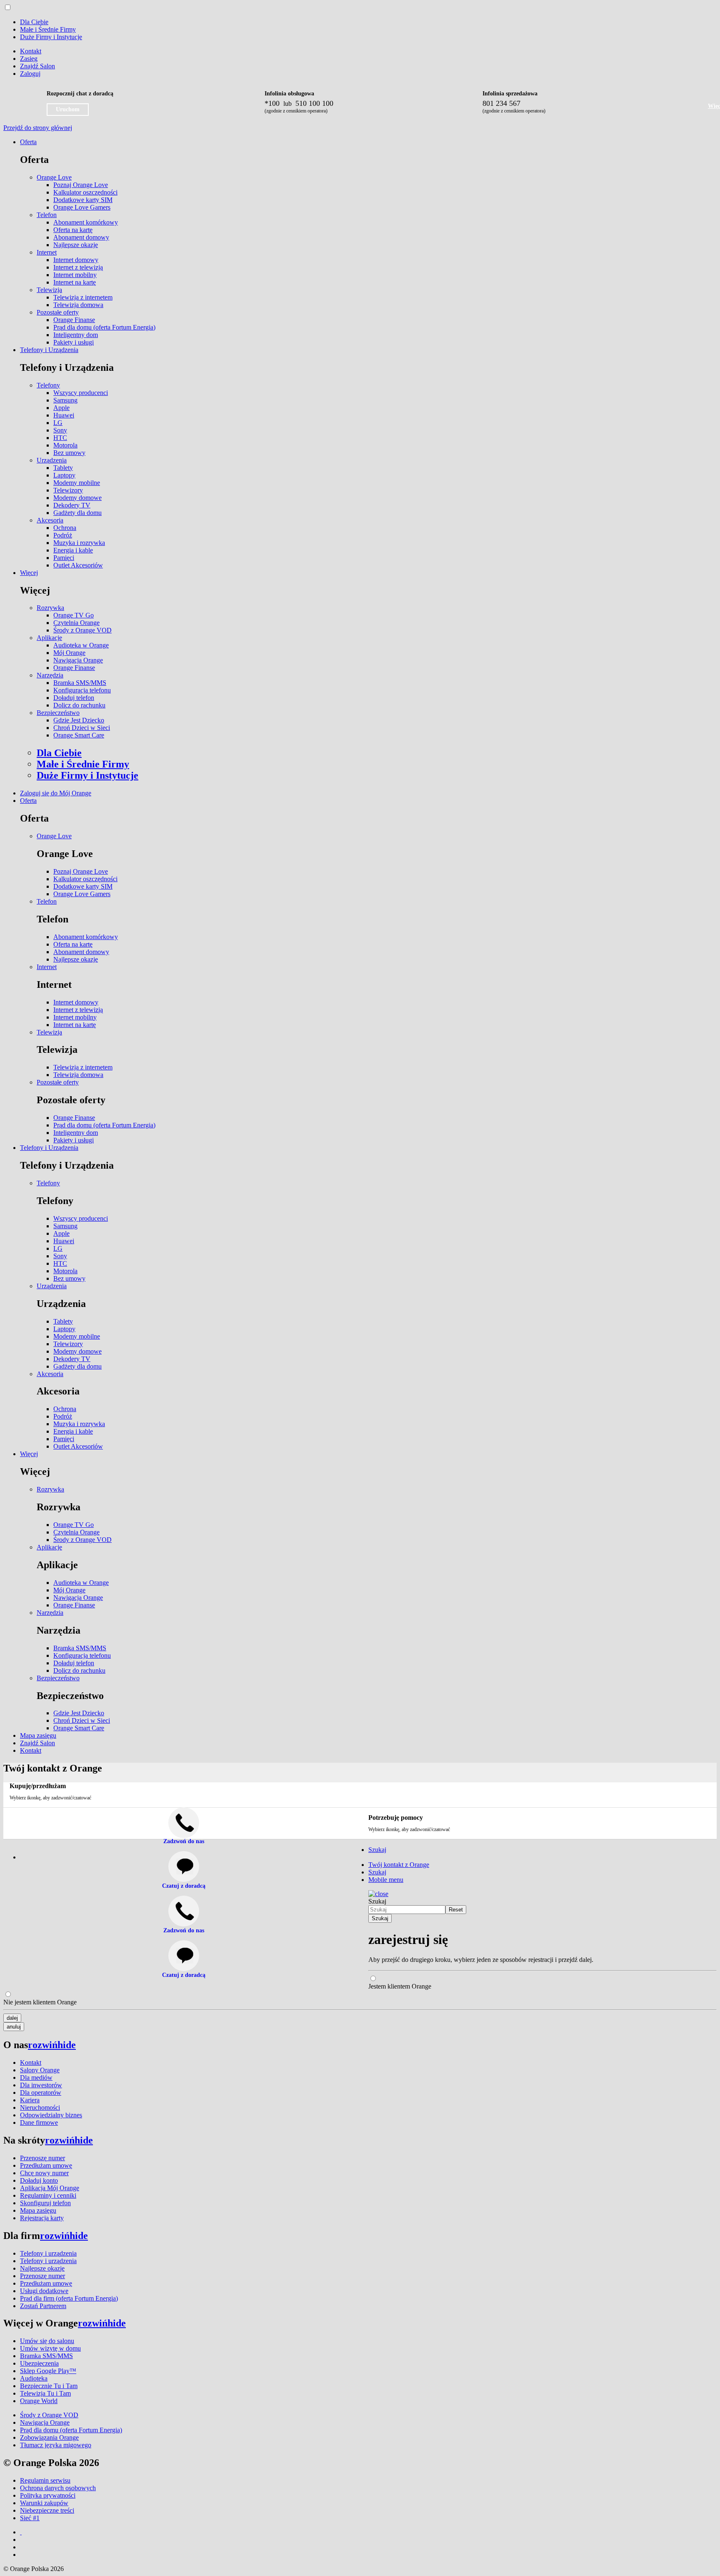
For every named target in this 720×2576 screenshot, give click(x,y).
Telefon (47, 215)
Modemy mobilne (77, 483)
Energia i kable (73, 550)
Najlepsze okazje (76, 245)
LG (58, 423)
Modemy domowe (77, 498)
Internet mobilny (75, 275)
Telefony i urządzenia (48, 2253)
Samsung (65, 400)
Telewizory (68, 490)
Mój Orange (69, 653)
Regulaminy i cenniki (48, 2195)
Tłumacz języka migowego (56, 2445)
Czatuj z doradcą (184, 1886)
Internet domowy (76, 260)
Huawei (64, 415)
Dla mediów (36, 2078)
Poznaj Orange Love (81, 185)
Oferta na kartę (73, 230)
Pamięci (64, 558)
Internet (47, 252)
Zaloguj (30, 74)
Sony (60, 430)
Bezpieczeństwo (58, 713)
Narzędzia (50, 675)
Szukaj (377, 1901)
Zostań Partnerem (43, 2306)
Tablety (63, 468)
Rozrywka (50, 608)
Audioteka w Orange (81, 645)
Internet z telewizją (78, 267)
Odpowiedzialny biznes (51, 2115)
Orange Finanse (74, 320)
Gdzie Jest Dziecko (79, 720)
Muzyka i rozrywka (79, 543)
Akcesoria (50, 520)
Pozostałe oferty (58, 312)
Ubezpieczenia (39, 2363)
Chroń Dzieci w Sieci (82, 728)
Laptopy (64, 475)
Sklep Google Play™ (48, 2371)
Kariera (30, 2100)
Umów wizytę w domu (50, 2348)
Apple (61, 408)
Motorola (65, 445)
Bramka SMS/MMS (80, 683)
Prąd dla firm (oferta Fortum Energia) (69, 2298)
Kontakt (31, 51)
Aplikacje (49, 638)
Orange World (39, 2401)
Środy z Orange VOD (82, 630)
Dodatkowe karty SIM (83, 200)
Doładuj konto (39, 2180)
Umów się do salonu (47, 2341)
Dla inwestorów (41, 2085)
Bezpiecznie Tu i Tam (49, 2386)
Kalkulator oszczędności (85, 192)
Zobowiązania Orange (49, 2437)
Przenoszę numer (42, 2158)
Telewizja (49, 290)
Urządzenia (52, 460)
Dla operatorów (41, 2093)
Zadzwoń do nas (184, 1930)
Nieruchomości (40, 2108)
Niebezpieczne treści (47, 2510)
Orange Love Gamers (82, 207)
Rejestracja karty (42, 2218)
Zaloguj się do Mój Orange (56, 793)
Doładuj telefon (74, 698)
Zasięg (29, 59)
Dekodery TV (72, 505)
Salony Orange (40, 2070)
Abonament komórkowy (86, 222)
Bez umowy (69, 453)
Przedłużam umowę (46, 2165)
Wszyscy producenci (81, 393)
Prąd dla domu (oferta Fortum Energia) (104, 327)
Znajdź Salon (37, 66)
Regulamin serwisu (45, 2480)
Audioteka (34, 2378)
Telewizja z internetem (83, 297)
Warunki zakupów (44, 2503)
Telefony (48, 385)
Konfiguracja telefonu (82, 690)
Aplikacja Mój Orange (50, 2188)
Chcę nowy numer (44, 2173)
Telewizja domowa (78, 305)
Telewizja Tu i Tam (45, 2393)
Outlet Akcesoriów (78, 565)
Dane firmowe (39, 2123)
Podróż (63, 535)
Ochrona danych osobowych (58, 2488)
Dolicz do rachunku (79, 705)
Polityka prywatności (48, 2495)
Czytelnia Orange (76, 623)
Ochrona (65, 528)
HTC (60, 438)
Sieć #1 (30, 2518)
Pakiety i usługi (74, 342)
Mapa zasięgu (38, 1735)
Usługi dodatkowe (44, 2291)
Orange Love (54, 177)
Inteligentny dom (76, 335)
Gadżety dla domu (77, 513)
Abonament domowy (81, 237)
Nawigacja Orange (78, 660)
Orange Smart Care (79, 735)
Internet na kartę (75, 282)
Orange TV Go (74, 615)
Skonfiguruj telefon (45, 2203)
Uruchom (68, 109)
